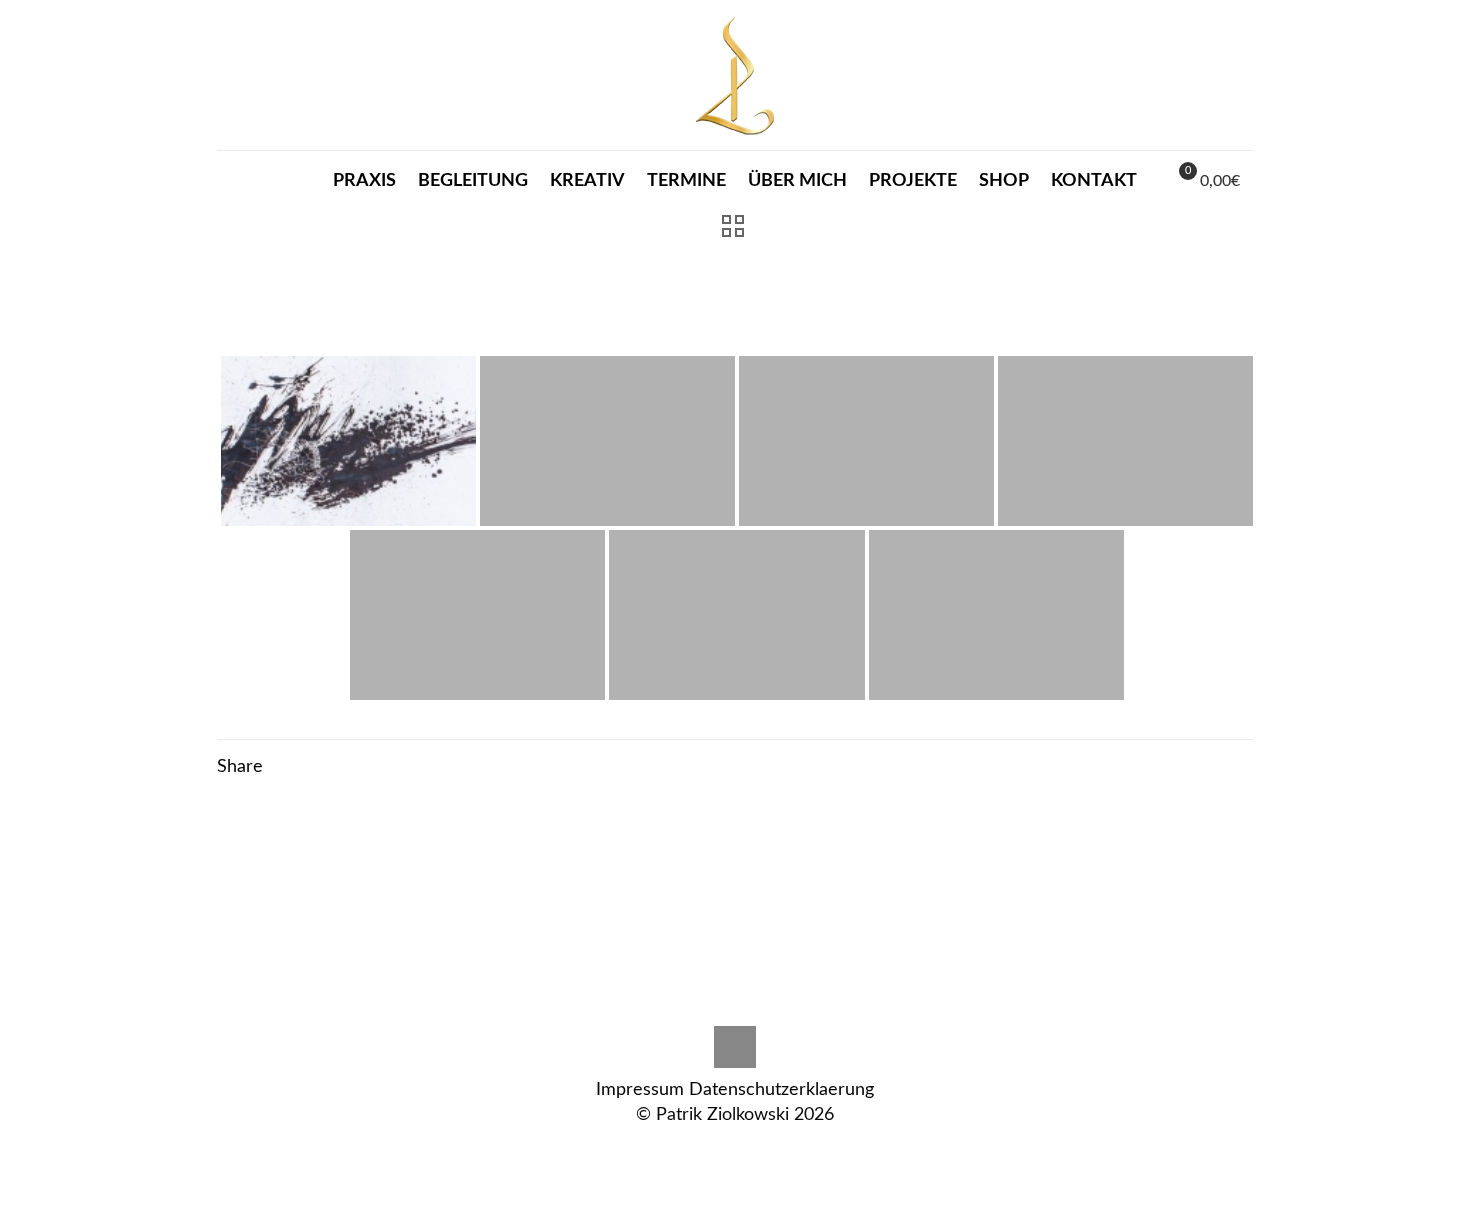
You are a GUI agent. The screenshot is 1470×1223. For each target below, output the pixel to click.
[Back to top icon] (735, 1047)
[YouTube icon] (777, 1150)
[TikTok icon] (735, 1150)
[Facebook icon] (756, 1150)
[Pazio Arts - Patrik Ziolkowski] (735, 75)
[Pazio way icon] (714, 1150)
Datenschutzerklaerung (781, 1090)
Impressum (640, 1090)
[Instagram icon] (693, 1150)
